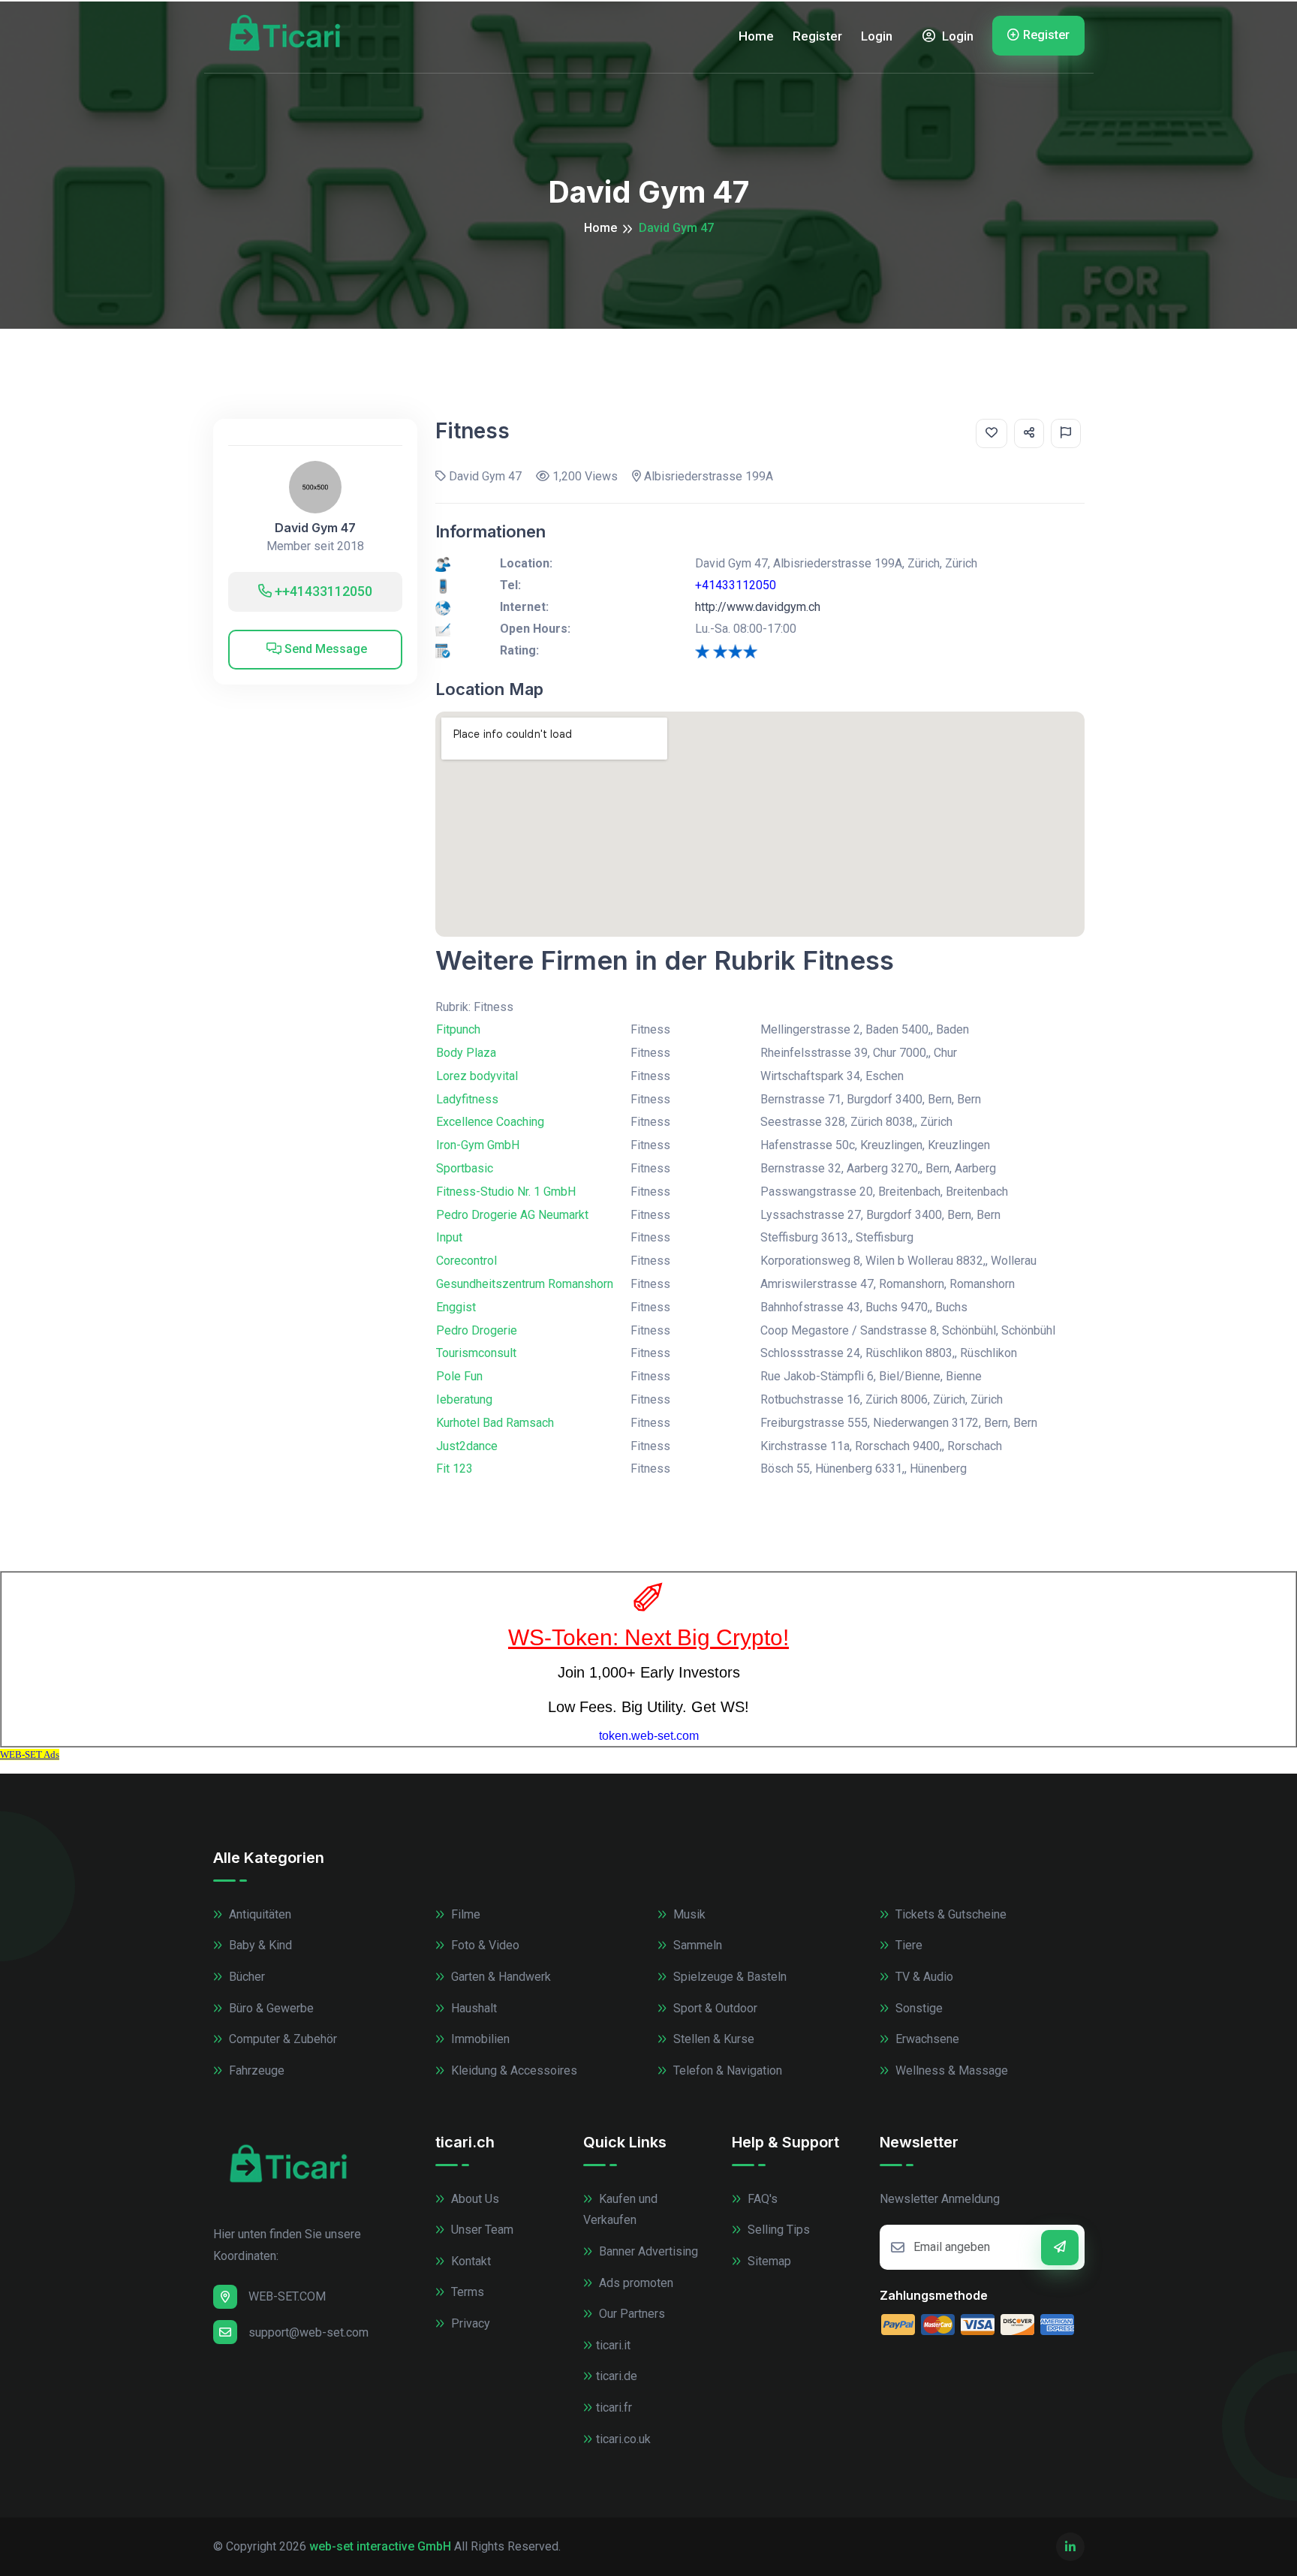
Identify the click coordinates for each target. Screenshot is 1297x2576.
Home (756, 36)
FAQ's (761, 2199)
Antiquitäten (259, 1914)
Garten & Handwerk (500, 1977)
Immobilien (479, 2039)
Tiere (907, 1945)
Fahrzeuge (255, 2070)
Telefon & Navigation (726, 2070)
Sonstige (918, 2008)
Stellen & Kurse (712, 2039)
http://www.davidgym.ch (758, 607)
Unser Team (481, 2230)
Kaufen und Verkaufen (620, 2210)
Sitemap (768, 2261)
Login (877, 36)
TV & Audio (923, 1977)
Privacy (469, 2323)
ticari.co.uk (623, 2439)
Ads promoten (635, 2283)
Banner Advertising (647, 2251)
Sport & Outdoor (714, 2008)
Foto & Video (484, 1945)
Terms (466, 2292)
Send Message (324, 649)
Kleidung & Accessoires (513, 2070)
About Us (474, 2199)
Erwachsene (926, 2039)
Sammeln (696, 1945)
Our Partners (630, 2314)
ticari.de (617, 2376)
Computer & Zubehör (281, 2039)
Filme (464, 1914)
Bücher (245, 1977)
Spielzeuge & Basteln (728, 1977)
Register (817, 36)
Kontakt (469, 2261)
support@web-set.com (308, 2332)
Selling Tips (777, 2230)
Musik (688, 1914)
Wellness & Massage (950, 2070)
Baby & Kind (259, 1945)
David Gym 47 (315, 528)
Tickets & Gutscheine (949, 1914)
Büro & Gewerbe (270, 2008)
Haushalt (472, 2008)
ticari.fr (614, 2407)
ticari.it (613, 2345)
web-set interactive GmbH (380, 2546)
